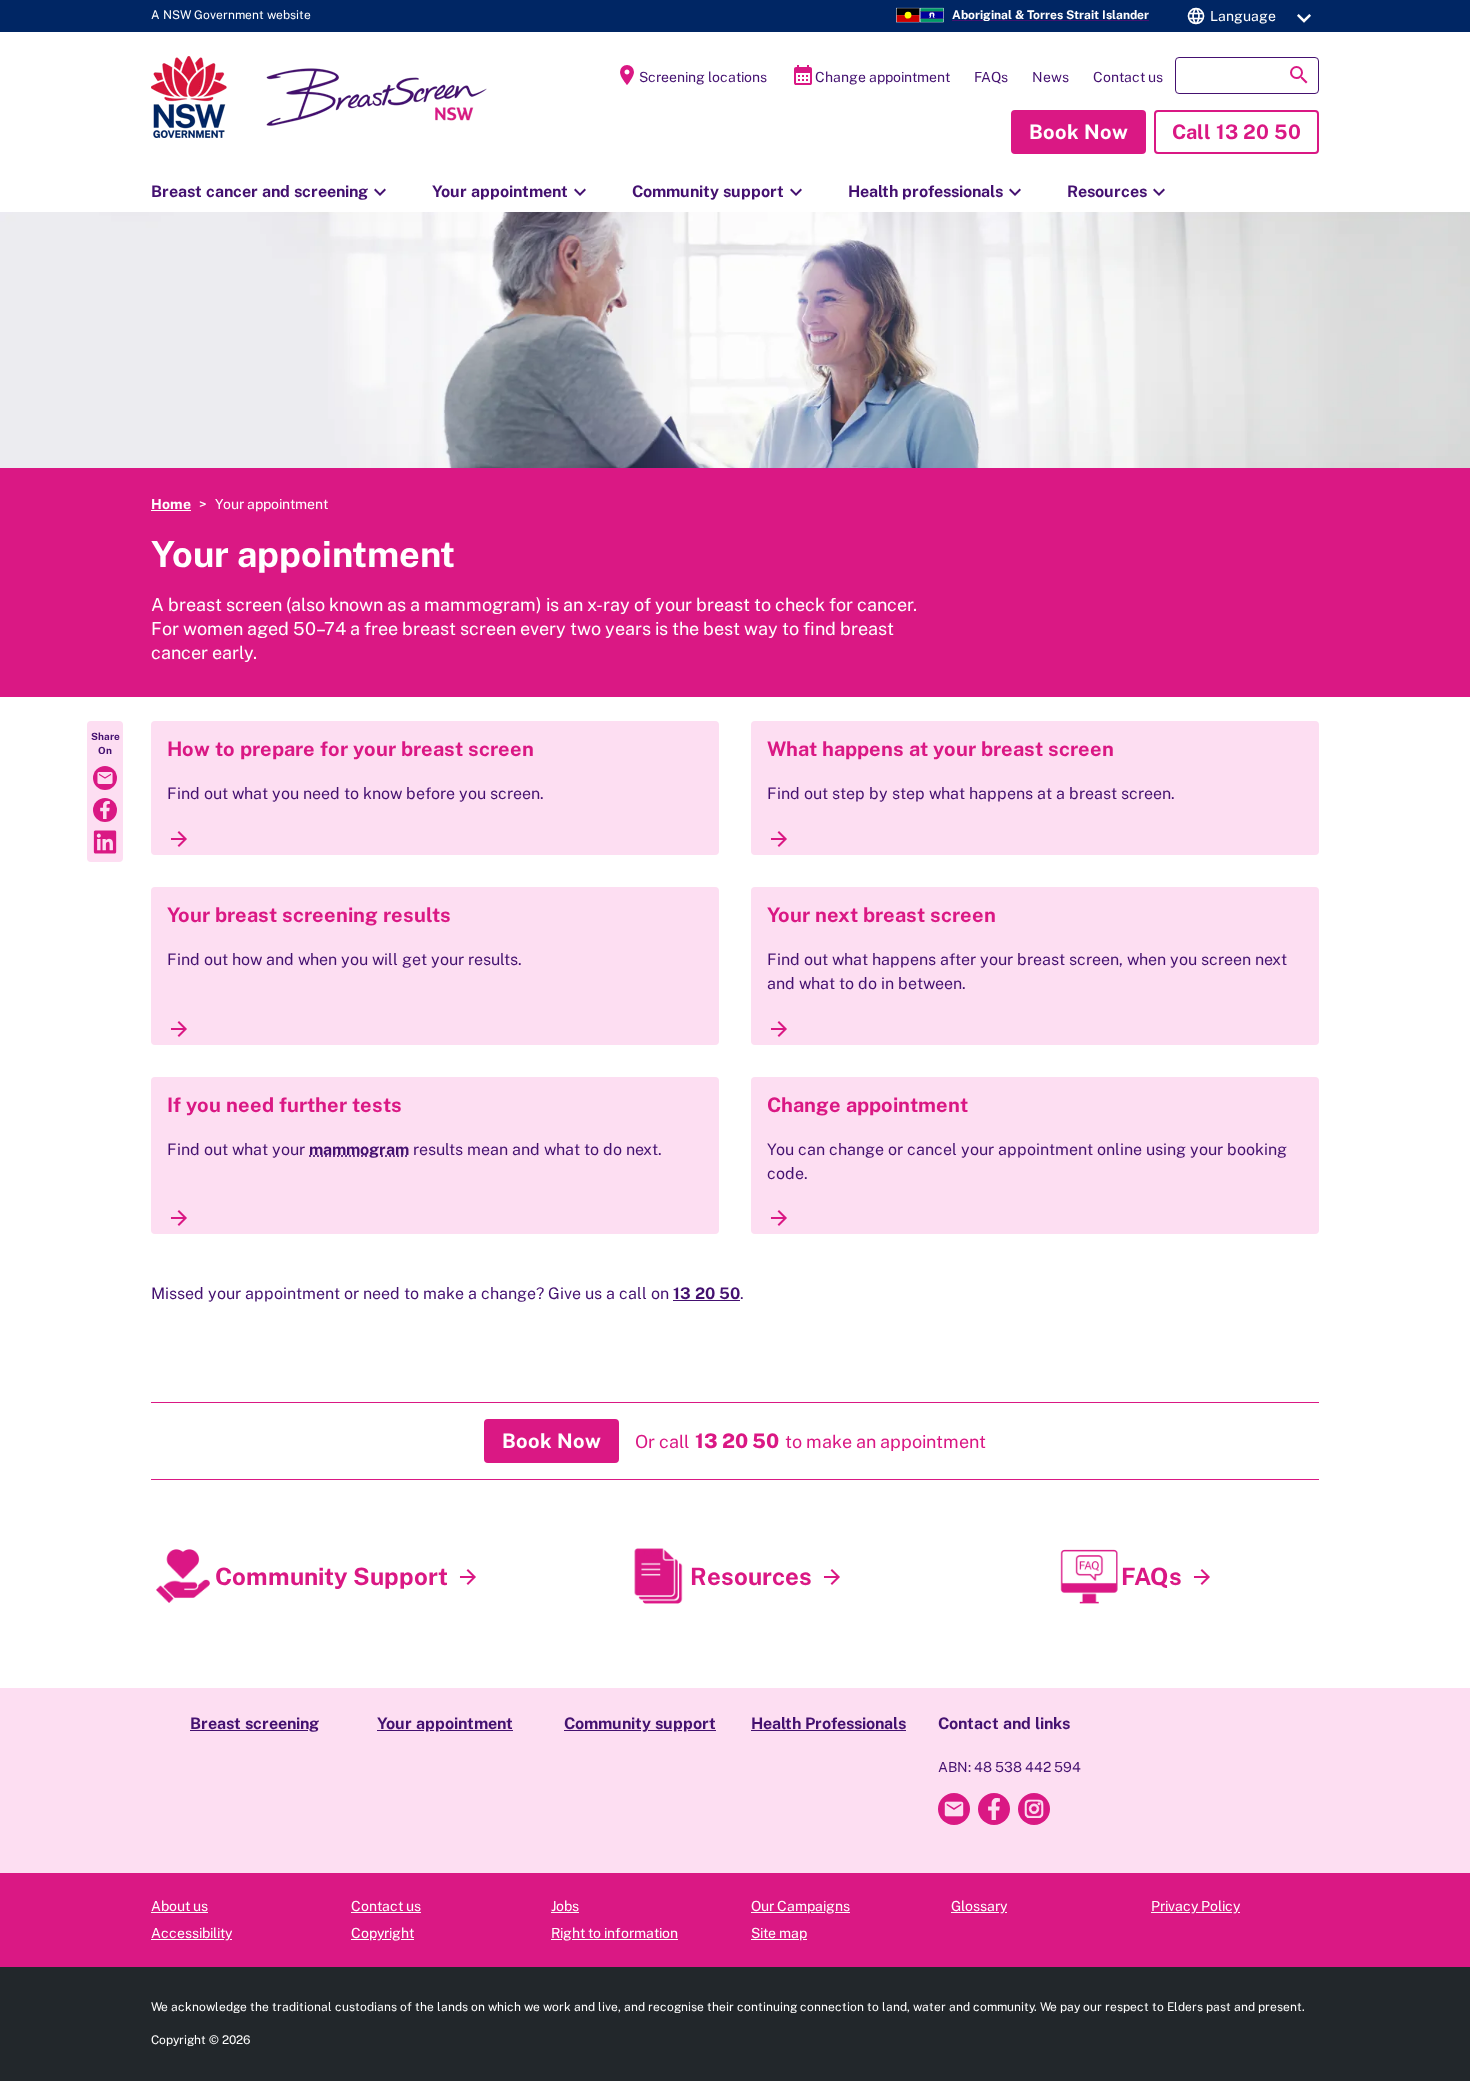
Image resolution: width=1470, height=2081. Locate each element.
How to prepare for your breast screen (350, 749)
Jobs (565, 1906)
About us (179, 1906)
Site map (779, 1933)
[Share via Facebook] (105, 810)
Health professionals (937, 192)
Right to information (614, 1933)
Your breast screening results (309, 915)
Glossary (979, 1906)
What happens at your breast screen (940, 749)
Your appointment (512, 192)
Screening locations (691, 75)
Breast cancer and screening (271, 192)
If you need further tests (284, 1105)
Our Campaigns (800, 1906)
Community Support (331, 1576)
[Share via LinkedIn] (105, 842)
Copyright (382, 1933)
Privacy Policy (1195, 1906)
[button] (1246, 16)
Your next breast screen (881, 915)
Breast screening (254, 1723)
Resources (1119, 192)
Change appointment (870, 75)
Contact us (1128, 77)
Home (171, 504)
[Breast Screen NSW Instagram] (1034, 1809)
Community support (720, 192)
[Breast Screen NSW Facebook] (994, 1809)
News (1050, 77)
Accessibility (191, 1933)
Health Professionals (828, 1723)
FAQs (991, 77)
